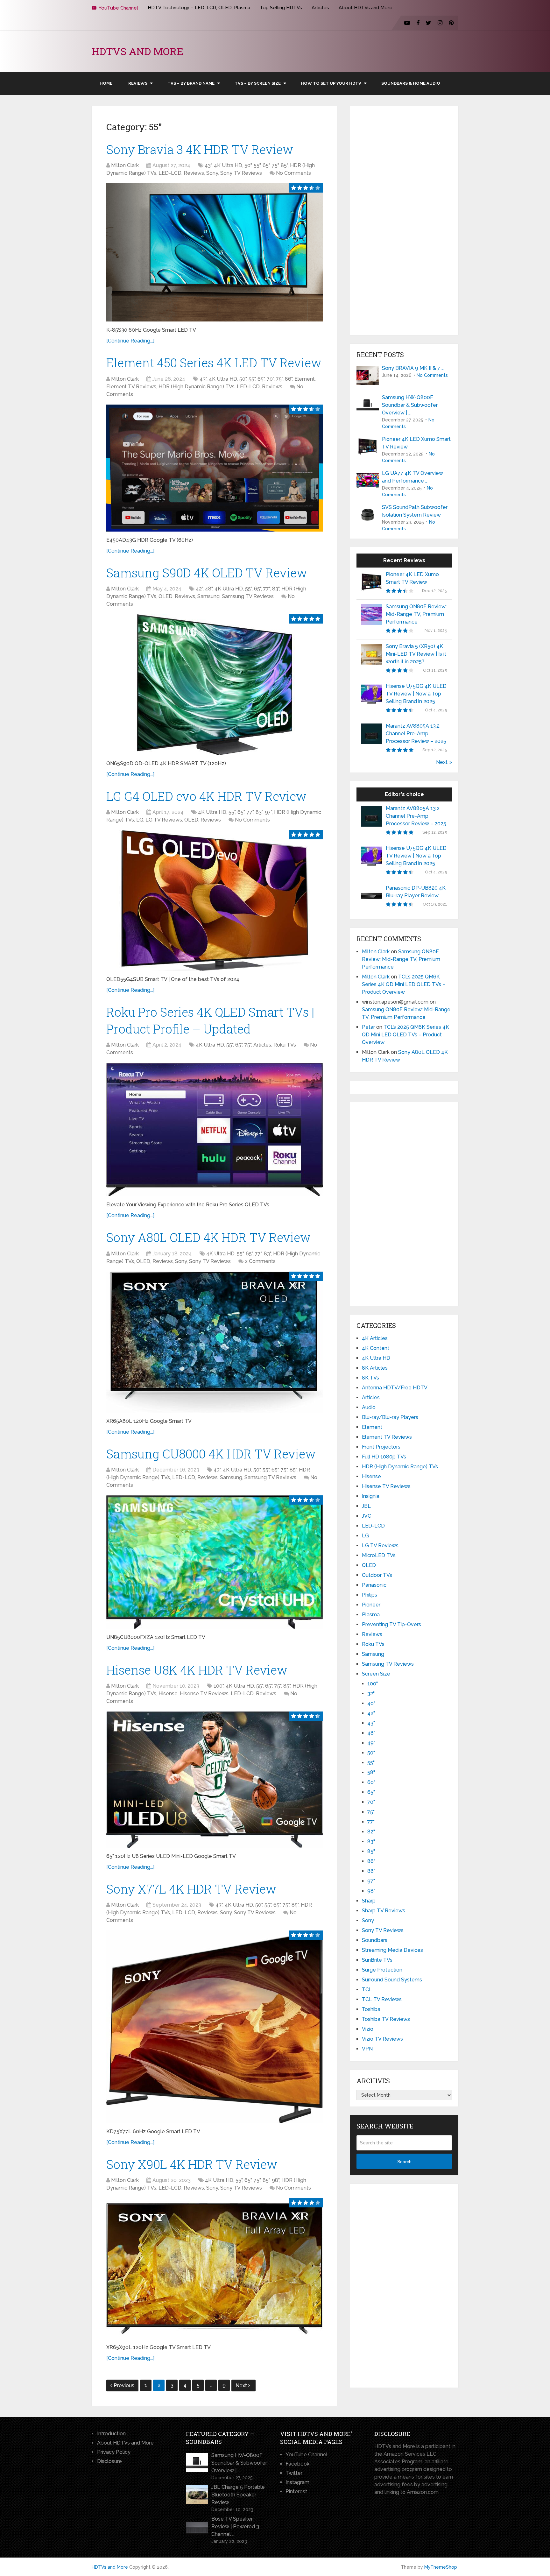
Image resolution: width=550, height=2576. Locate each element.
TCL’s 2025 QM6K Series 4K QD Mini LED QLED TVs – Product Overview (404, 984)
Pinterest (296, 2491)
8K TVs (370, 1378)
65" (266, 165)
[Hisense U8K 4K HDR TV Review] (215, 1780)
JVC (367, 1516)
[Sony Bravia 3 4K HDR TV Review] (215, 252)
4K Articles (375, 1338)
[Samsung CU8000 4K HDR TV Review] (215, 1562)
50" (248, 165)
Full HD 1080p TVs (384, 1457)
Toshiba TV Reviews (386, 2019)
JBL (366, 1506)
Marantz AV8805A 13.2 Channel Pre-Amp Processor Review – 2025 (416, 734)
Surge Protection (382, 1970)
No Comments (293, 173)
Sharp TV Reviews (384, 1911)
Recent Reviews (404, 560)
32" (371, 1694)
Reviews (138, 83)
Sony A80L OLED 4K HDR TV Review (208, 1237)
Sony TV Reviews (241, 173)
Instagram (297, 2482)
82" (371, 1832)
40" (371, 1703)
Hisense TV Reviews (204, 1694)
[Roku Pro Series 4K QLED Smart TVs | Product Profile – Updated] (215, 1129)
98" (275, 2180)
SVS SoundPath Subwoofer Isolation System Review (415, 511)
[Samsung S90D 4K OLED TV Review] (215, 685)
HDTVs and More (137, 51)
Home (106, 83)
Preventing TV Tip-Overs (391, 1624)
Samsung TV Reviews (248, 596)
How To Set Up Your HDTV (331, 83)
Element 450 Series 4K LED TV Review (214, 363)
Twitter (294, 2473)
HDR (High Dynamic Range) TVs (197, 387)
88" (371, 1871)
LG (140, 820)
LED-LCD (170, 173)
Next (242, 2385)
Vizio (368, 2029)
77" (267, 589)
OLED (166, 596)
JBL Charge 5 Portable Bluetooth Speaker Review (238, 2495)
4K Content (376, 1348)
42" (199, 589)
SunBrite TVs (377, 1960)
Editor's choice (404, 794)
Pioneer (371, 1605)
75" (275, 165)
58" (371, 1772)
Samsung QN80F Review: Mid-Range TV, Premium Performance (416, 614)
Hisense (168, 1694)
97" (268, 812)
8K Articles (375, 1368)
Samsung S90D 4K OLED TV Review (207, 573)
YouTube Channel (118, 8)
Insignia (371, 1496)
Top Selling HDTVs (281, 8)
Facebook (297, 2464)
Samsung (208, 596)
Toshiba (371, 2009)
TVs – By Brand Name (191, 83)
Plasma (371, 1615)
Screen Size (376, 1674)
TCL (367, 1990)
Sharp (369, 1901)
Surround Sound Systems (392, 1980)
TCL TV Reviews (382, 1999)
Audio (369, 1407)
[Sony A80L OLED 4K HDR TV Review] (215, 1342)
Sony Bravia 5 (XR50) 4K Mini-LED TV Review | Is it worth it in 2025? (416, 654)
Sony (212, 173)
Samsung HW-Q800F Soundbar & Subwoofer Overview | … (410, 405)
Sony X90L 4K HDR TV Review (192, 2164)
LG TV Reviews (164, 820)
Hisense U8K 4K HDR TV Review (197, 1670)
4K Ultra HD (228, 165)
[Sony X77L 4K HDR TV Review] (215, 2027)
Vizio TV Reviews (382, 2039)
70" (270, 379)
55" (257, 165)
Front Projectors (381, 1447)
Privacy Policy (114, 2452)
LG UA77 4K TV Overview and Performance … (412, 477)
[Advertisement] (404, 221)
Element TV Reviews (131, 387)
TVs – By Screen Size (258, 83)
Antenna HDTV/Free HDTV (395, 1388)
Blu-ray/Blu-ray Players (390, 1417)
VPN (367, 2049)
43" (208, 165)
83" (276, 589)
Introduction (111, 2434)
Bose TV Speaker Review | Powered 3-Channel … (236, 2527)
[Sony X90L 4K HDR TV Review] (215, 2269)
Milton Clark (125, 165)
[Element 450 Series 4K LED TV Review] (215, 468)
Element (305, 379)
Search (404, 2162)
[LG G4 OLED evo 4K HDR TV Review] (215, 900)
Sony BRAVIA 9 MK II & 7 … (413, 368)
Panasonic (374, 1585)
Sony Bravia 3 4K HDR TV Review (200, 149)
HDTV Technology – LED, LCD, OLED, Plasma (199, 8)
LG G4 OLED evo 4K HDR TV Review (206, 796)
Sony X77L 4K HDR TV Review (191, 1889)
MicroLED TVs (379, 1555)
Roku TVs (285, 1045)
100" (219, 1686)
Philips (370, 1595)
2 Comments (260, 1261)
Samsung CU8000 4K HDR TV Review (211, 1454)
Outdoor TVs (377, 1575)
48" (209, 589)
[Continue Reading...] (130, 341)
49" (371, 1743)
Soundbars (375, 1940)
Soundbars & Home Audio (411, 83)
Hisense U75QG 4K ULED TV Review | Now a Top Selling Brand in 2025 (416, 694)
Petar (368, 1027)
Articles (320, 8)
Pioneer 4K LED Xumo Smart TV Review (416, 443)
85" (284, 165)
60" (371, 1782)
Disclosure (109, 2461)
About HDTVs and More (366, 8)
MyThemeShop (441, 2567)
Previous (124, 2385)
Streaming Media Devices (392, 1950)
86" (289, 379)
